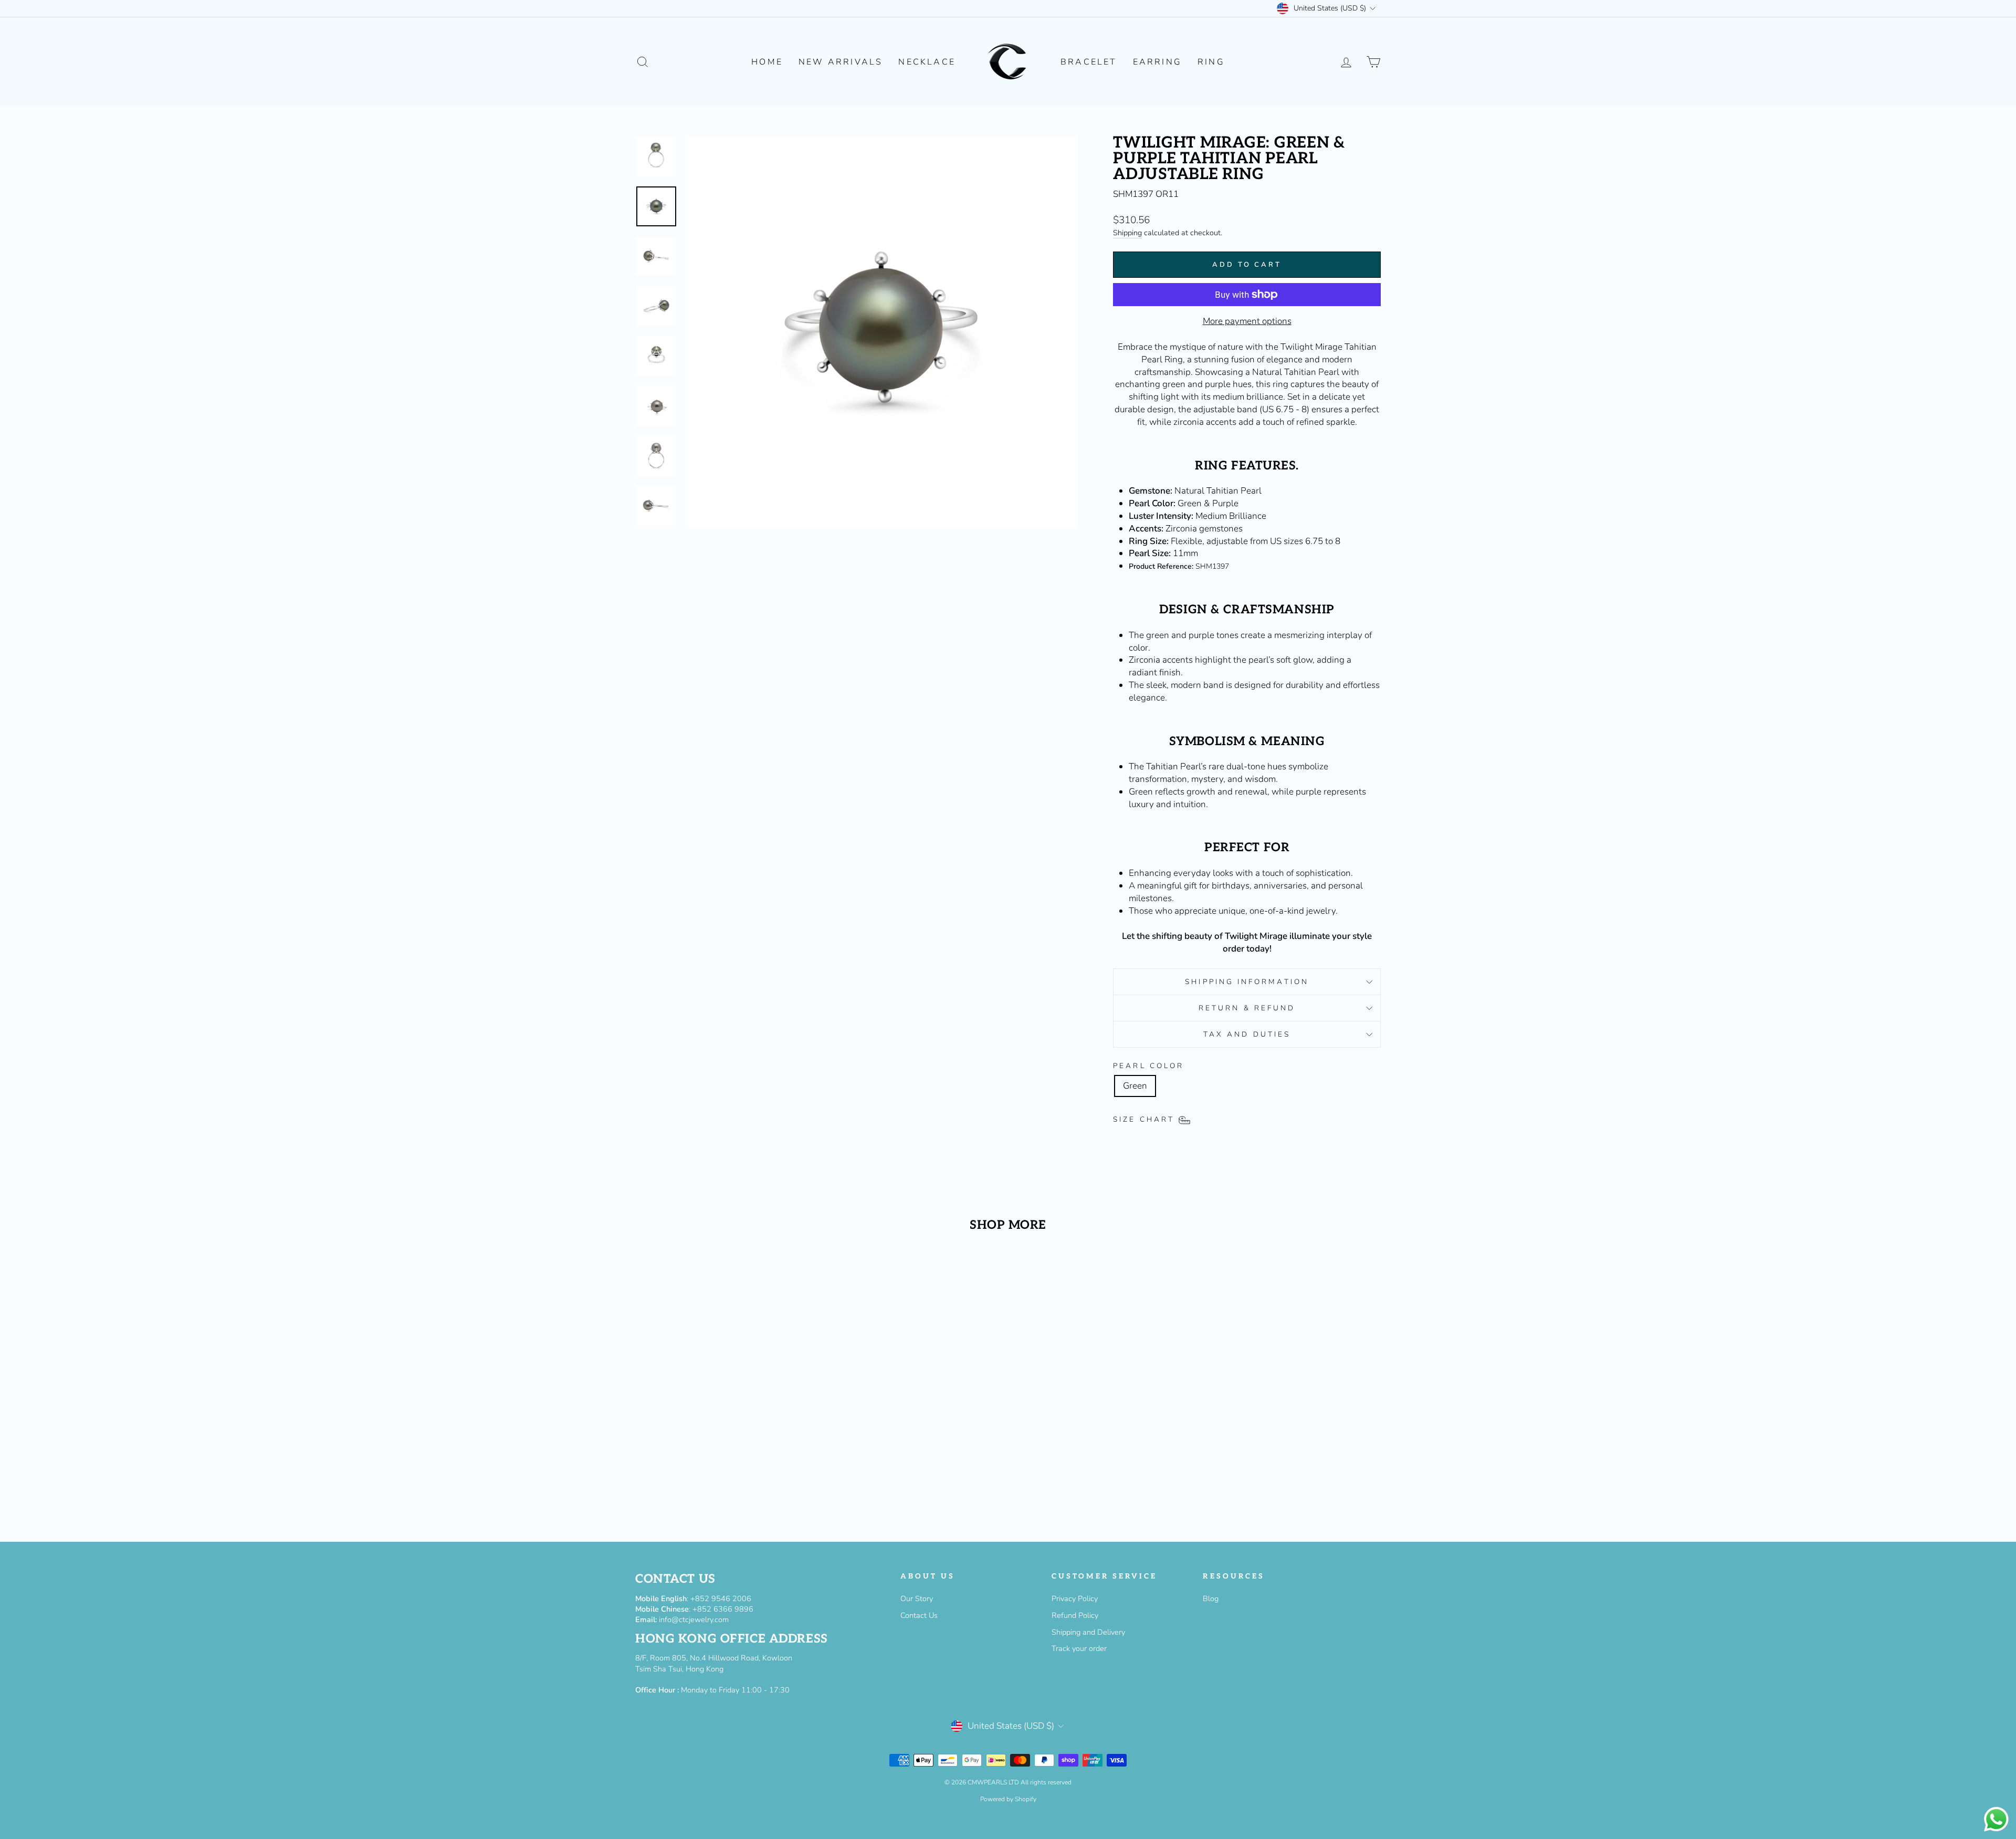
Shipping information (1247, 982)
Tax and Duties (1247, 1034)
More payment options (1247, 321)
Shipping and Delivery (1088, 1632)
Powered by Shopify (1008, 1799)
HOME (767, 62)
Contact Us (919, 1615)
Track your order (1079, 1648)
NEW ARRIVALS (841, 62)
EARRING (1157, 62)
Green (1135, 1086)
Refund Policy (1075, 1615)
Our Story (917, 1598)
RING (1211, 62)
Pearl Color (1148, 1066)
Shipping (1127, 233)
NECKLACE (927, 62)
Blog (1211, 1598)
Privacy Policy (1075, 1598)
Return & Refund (1247, 1008)
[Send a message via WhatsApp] (1996, 1819)
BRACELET (1089, 62)
